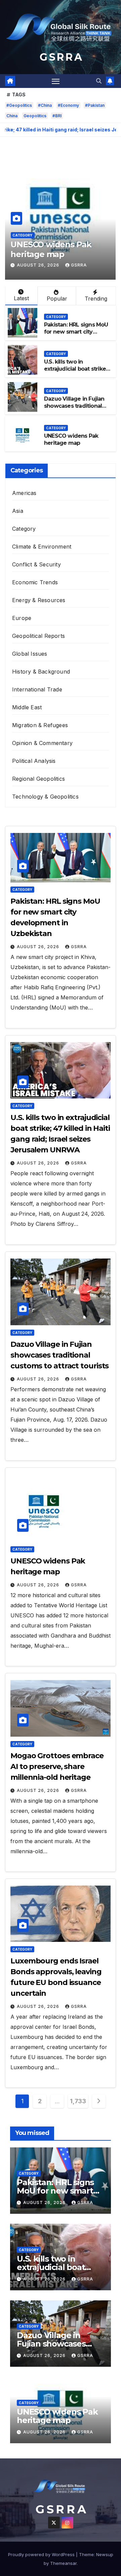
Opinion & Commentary (42, 743)
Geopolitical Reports (38, 636)
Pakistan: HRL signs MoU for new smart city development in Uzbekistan (76, 335)
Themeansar (63, 2563)
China (12, 116)
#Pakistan (95, 105)
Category (23, 235)
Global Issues (30, 654)
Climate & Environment (42, 547)
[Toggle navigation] (56, 81)
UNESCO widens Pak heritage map (51, 249)
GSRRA (79, 265)
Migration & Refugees (40, 725)
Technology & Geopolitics (45, 797)
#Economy (68, 105)
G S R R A (61, 57)
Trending (96, 299)
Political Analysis (34, 761)
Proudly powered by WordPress (42, 2554)
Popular (57, 299)
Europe (22, 618)
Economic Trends (35, 582)
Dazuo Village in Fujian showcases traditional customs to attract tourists (74, 409)
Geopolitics (35, 116)
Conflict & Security (36, 564)
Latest (21, 298)
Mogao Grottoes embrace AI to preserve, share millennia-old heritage (57, 1766)
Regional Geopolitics (38, 779)
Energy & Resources (39, 600)
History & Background (41, 672)
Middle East (27, 707)
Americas (24, 493)
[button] (99, 81)
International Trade (37, 689)
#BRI (57, 116)
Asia (18, 511)
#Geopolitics (19, 105)
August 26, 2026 (39, 265)
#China (45, 105)
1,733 (78, 2101)
